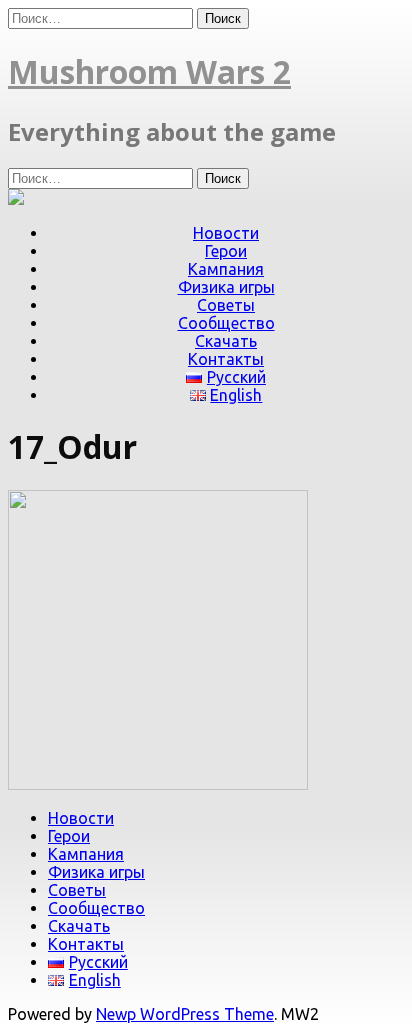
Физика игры (226, 287)
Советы (226, 305)
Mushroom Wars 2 (149, 71)
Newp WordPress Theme (185, 1014)
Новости (226, 233)
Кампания (226, 269)
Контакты (226, 359)
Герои (226, 251)
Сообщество (226, 323)
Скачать (226, 341)
